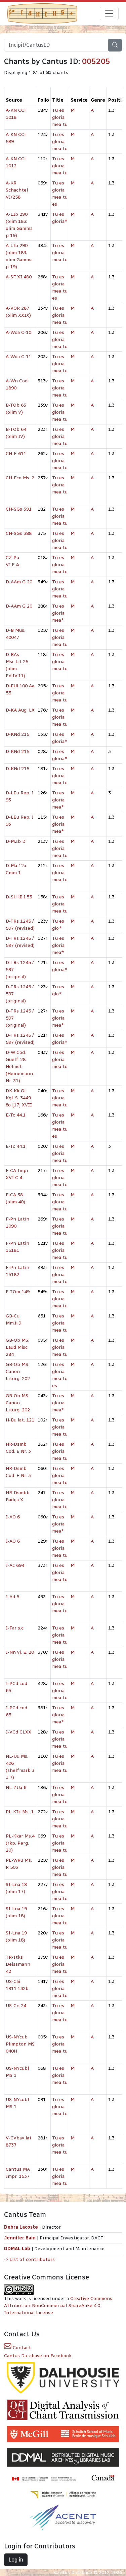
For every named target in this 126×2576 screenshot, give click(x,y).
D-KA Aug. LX (20, 710)
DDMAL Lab (17, 2249)
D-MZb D (16, 841)
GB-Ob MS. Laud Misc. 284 (17, 1347)
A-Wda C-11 (18, 357)
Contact (21, 2348)
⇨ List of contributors (29, 2259)
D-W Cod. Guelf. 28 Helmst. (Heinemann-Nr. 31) (20, 1067)
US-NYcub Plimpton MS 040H (20, 2044)
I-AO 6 (13, 1517)
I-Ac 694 (15, 1565)
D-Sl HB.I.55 (19, 897)
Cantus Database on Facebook (38, 2356)
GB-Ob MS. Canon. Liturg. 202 (18, 1371)
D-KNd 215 (17, 734)
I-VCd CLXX (18, 1732)
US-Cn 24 (16, 2006)
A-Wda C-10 (18, 332)
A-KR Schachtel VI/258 (17, 190)
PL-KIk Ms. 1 (20, 1812)
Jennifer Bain (20, 2238)
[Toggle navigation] (109, 13)
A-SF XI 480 (19, 277)
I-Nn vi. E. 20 (20, 1652)
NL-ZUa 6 (16, 1788)
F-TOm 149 (18, 1292)
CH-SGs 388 (19, 533)
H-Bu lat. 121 (20, 1420)
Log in (16, 2560)
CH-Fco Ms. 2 (20, 478)
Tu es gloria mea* (58, 613)
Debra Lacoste (21, 2227)
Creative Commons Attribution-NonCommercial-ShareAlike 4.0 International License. (58, 2306)
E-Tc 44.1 (16, 1115)
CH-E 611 (16, 454)
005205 (96, 61)
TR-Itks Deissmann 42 (18, 1964)
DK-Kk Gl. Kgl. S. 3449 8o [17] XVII (19, 1098)
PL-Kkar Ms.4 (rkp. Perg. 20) (20, 1843)
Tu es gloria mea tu (60, 117)
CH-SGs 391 (19, 509)
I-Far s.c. (15, 1628)
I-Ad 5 (12, 1597)
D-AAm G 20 (19, 582)
